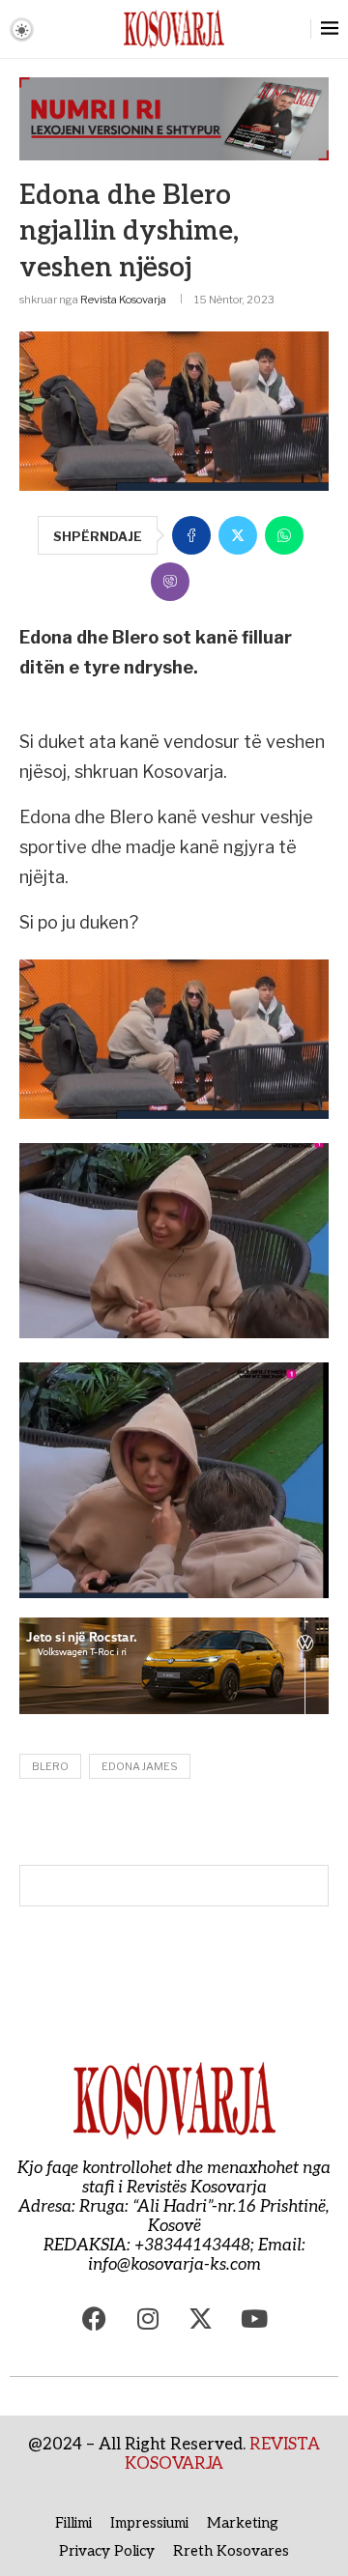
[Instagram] (148, 2318)
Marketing (243, 2523)
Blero (50, 1766)
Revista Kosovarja (123, 300)
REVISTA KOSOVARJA (222, 2454)
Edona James (140, 1766)
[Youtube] (254, 2318)
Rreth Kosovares (231, 2551)
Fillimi (73, 2523)
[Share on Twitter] (238, 535)
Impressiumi (149, 2523)
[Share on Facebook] (191, 535)
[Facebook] (95, 2318)
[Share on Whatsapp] (284, 535)
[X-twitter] (201, 2318)
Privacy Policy (107, 2551)
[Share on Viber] (170, 582)
